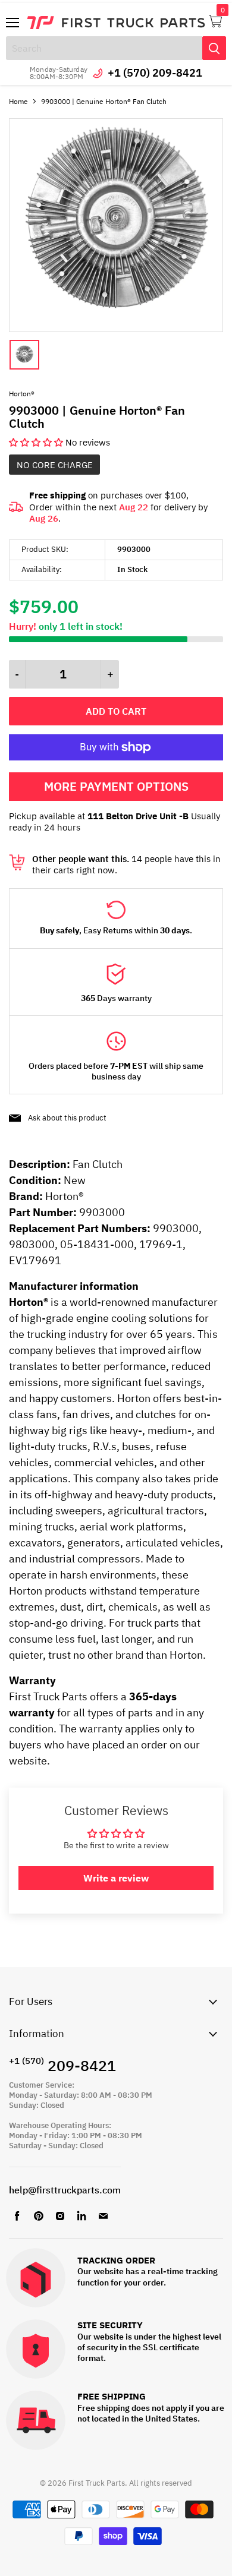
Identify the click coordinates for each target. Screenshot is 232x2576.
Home (18, 101)
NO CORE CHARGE (55, 465)
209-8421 (62, 2065)
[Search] (214, 48)
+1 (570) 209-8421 (155, 73)
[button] (37, 442)
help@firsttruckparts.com (65, 2190)
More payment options (116, 786)
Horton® (22, 394)
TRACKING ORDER (116, 2261)
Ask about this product (67, 1118)
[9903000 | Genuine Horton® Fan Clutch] (116, 329)
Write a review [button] (116, 1878)
